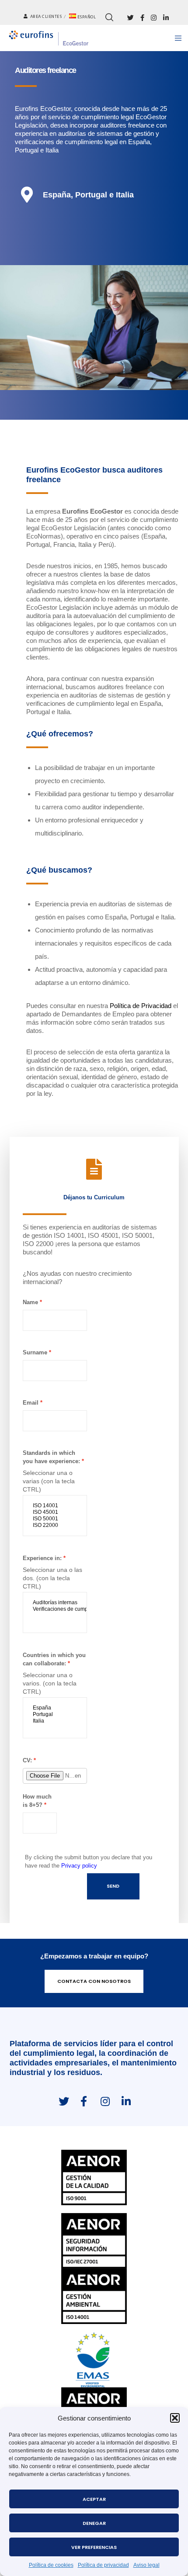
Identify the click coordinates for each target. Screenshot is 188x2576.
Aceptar (94, 2499)
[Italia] (55, 1721)
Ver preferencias (94, 2547)
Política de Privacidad (141, 1006)
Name (30, 1302)
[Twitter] (131, 18)
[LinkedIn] (166, 18)
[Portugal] (55, 1714)
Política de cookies (51, 2565)
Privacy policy (79, 1866)
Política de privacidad (103, 2565)
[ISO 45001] (55, 1512)
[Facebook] (142, 18)
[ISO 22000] (55, 1525)
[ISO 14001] (55, 1506)
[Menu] (176, 38)
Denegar (94, 2523)
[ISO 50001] (55, 1519)
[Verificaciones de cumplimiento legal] (55, 1609)
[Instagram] (154, 18)
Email (31, 1403)
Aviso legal (146, 2565)
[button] (175, 2418)
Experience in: (42, 1558)
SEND (113, 1886)
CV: (27, 1760)
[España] (55, 1708)
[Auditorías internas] (55, 1603)
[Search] (109, 17)
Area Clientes (46, 17)
